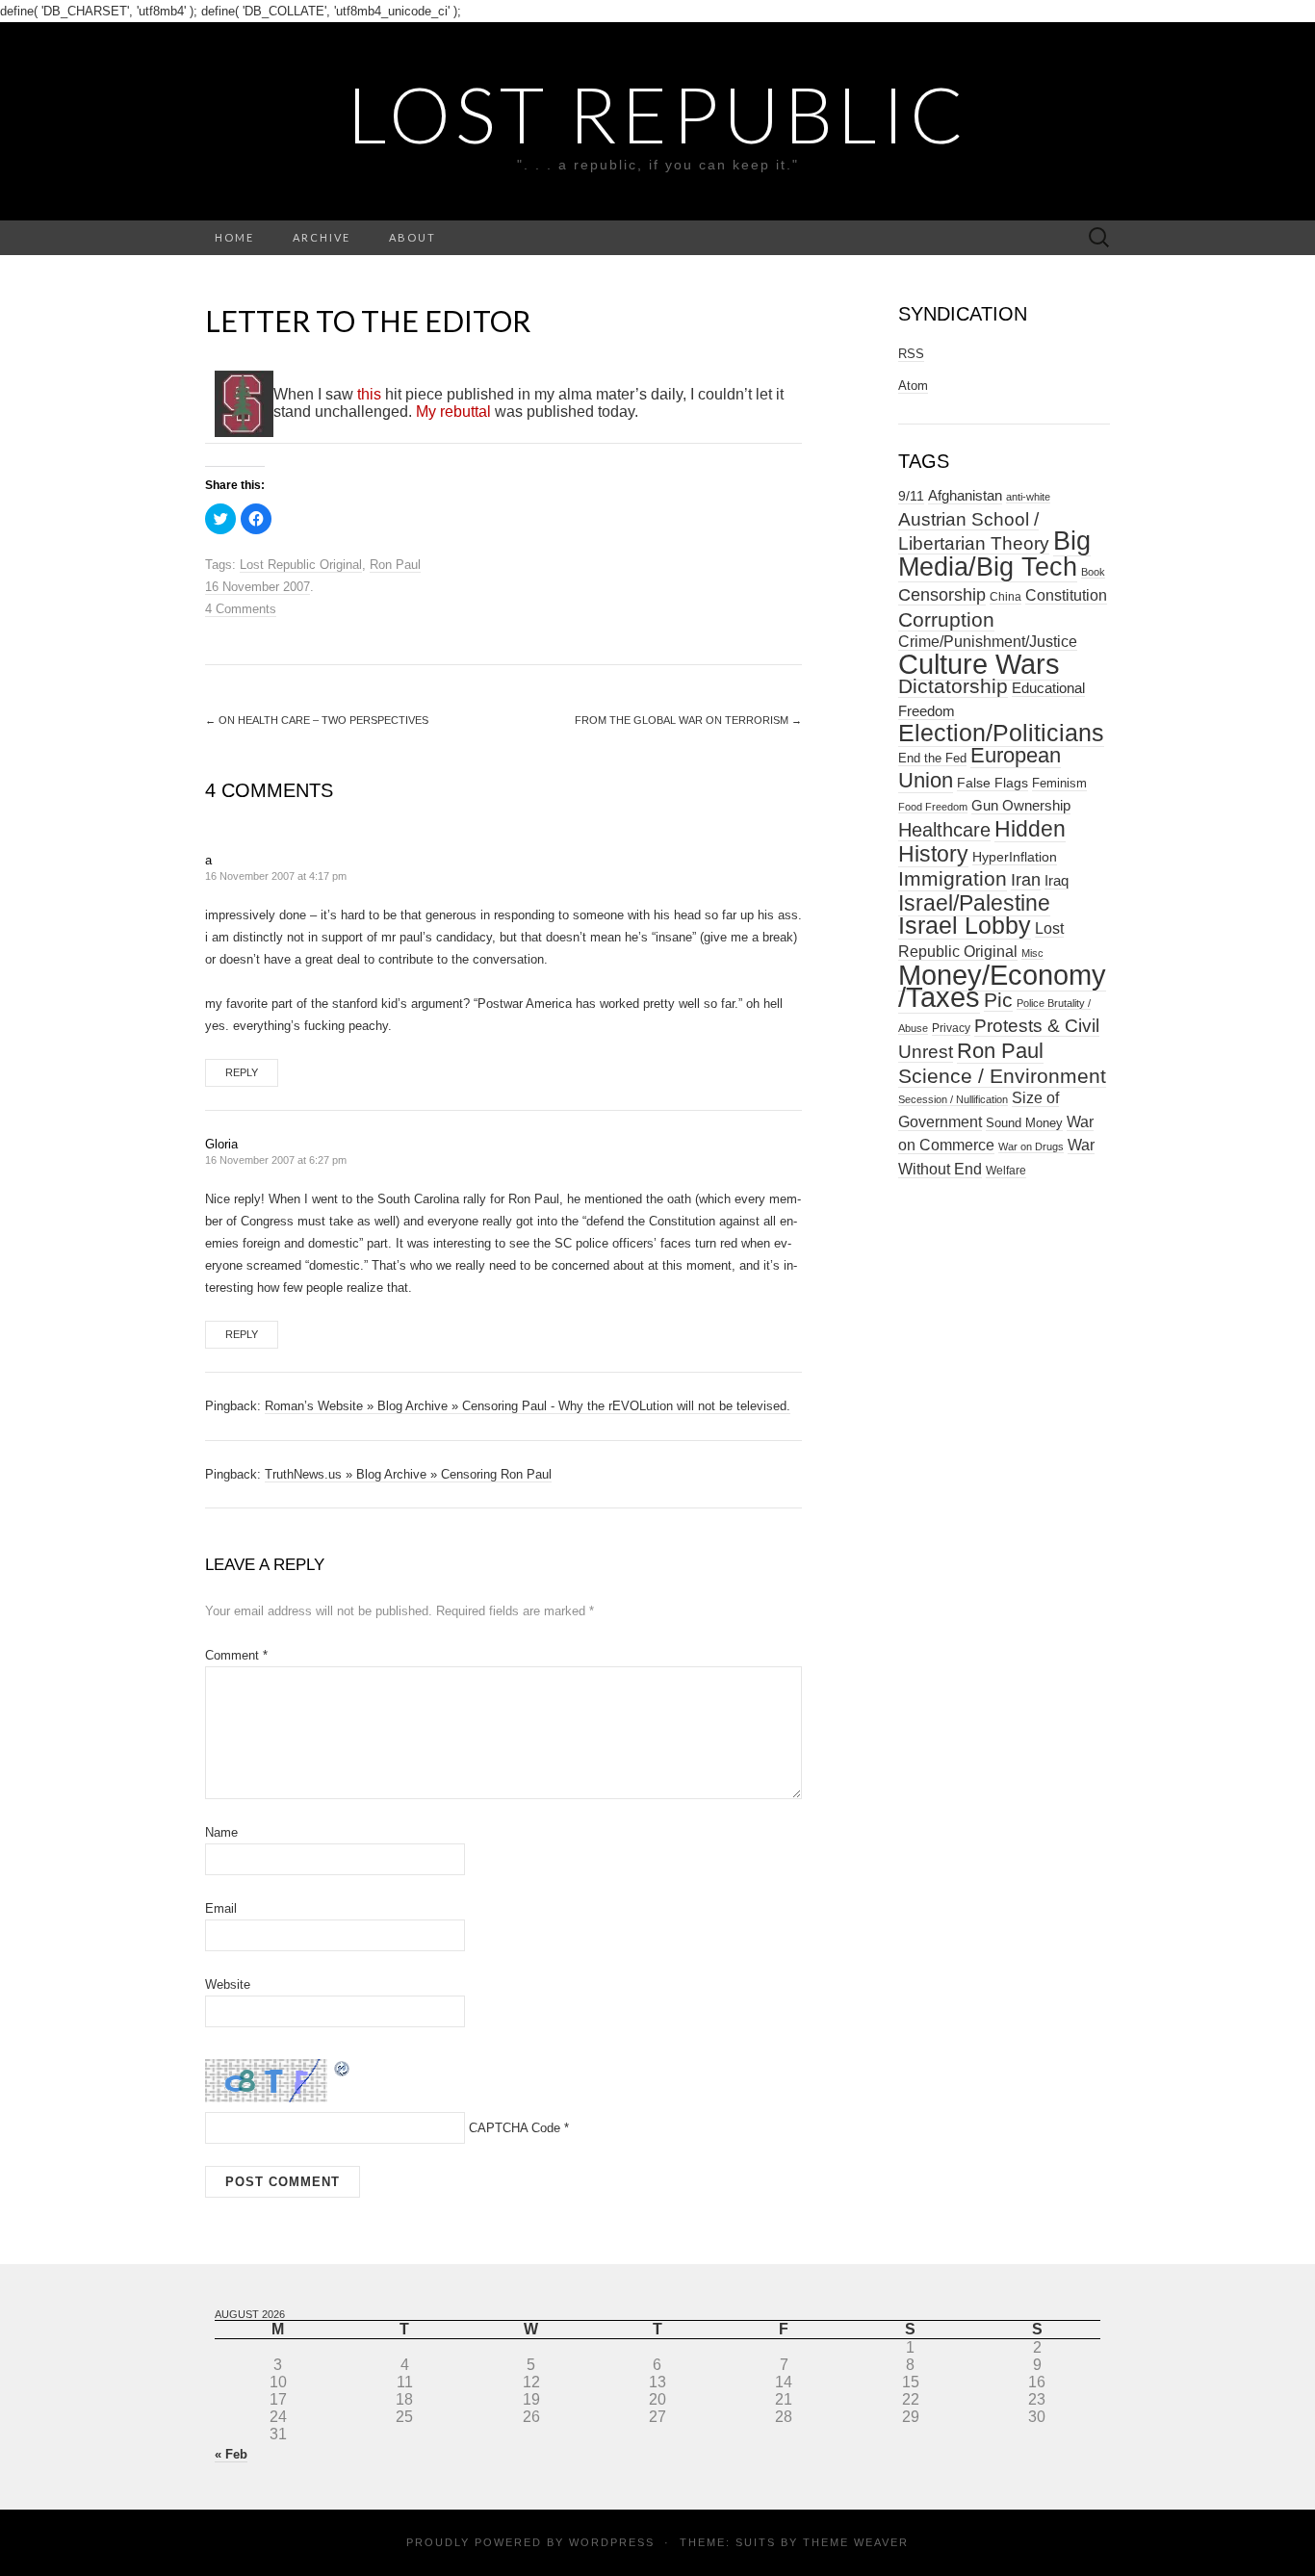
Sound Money (1024, 1123)
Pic (998, 1000)
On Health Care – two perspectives (317, 720)
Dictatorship (953, 686)
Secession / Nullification (953, 1099)
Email (221, 1908)
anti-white (1028, 497)
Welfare (1006, 1171)
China (1006, 597)
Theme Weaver (856, 2542)
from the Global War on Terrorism (688, 720)
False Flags (993, 783)
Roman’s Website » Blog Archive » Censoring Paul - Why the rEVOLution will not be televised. (528, 1406)
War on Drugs (1031, 1146)
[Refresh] (343, 2067)
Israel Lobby (965, 925)
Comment (236, 1655)
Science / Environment (1002, 1076)
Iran (1026, 880)
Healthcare (944, 830)
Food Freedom (933, 807)
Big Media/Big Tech (994, 554)
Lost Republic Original (301, 565)
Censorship (942, 594)
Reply (242, 1072)
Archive (322, 237)
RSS (911, 354)
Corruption (946, 619)
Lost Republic (658, 114)
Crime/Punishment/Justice (988, 642)
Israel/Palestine (974, 903)
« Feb (231, 2454)
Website (228, 1984)
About (413, 237)
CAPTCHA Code (515, 2128)
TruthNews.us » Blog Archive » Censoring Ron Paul (408, 1474)
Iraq (1057, 880)
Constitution (1066, 595)
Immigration (953, 879)
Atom (913, 386)
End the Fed (932, 758)
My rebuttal (453, 412)
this (369, 394)
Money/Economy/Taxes (1002, 986)
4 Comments (241, 609)
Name (221, 1832)
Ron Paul (395, 565)
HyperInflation (1015, 857)
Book (1093, 572)
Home (234, 237)
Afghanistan (965, 496)
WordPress (612, 2542)
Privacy (951, 1028)
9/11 (911, 496)
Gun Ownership (1021, 805)
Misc (1032, 953)
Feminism (1059, 783)
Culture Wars (979, 664)
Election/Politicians (1001, 733)
